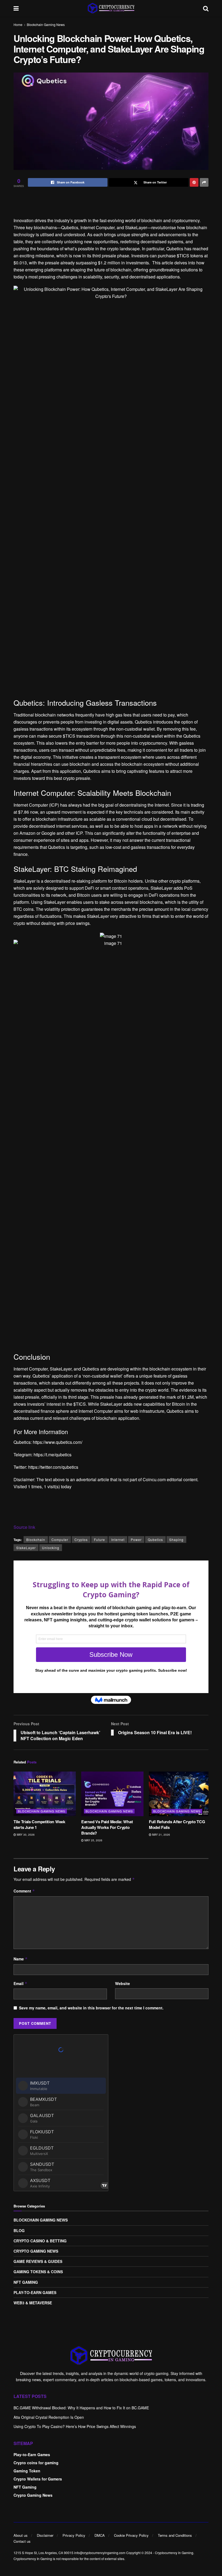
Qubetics (155, 1540)
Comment (24, 1891)
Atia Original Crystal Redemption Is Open (49, 2417)
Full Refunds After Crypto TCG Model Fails (177, 1824)
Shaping (176, 1540)
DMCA (100, 2535)
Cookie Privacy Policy (131, 2535)
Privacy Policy (74, 2535)
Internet (118, 1540)
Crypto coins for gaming (36, 2463)
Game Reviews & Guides (38, 2261)
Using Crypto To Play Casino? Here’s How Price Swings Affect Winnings (75, 2426)
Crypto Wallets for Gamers (38, 2479)
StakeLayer (26, 1548)
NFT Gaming (26, 2282)
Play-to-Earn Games (35, 2292)
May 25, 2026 (93, 1840)
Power (136, 1540)
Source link (24, 1527)
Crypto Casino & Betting (40, 2241)
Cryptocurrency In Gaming (174, 2553)
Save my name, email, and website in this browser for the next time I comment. (91, 2008)
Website (123, 1983)
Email (20, 1983)
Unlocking (51, 1548)
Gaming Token (27, 2471)
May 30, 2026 (25, 1835)
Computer (60, 1540)
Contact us (22, 2541)
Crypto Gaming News (36, 2251)
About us (21, 2535)
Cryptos (81, 1540)
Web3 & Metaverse (33, 2303)
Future (99, 1540)
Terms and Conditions (175, 2535)
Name (21, 1959)
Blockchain (36, 1540)
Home (18, 24)
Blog (19, 2230)
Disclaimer (45, 2535)
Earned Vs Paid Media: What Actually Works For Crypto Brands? (107, 1827)
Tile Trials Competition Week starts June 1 (39, 1824)
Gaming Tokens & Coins (38, 2272)
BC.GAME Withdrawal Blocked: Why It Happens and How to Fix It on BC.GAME (81, 2408)
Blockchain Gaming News (46, 24)
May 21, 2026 (161, 1835)
